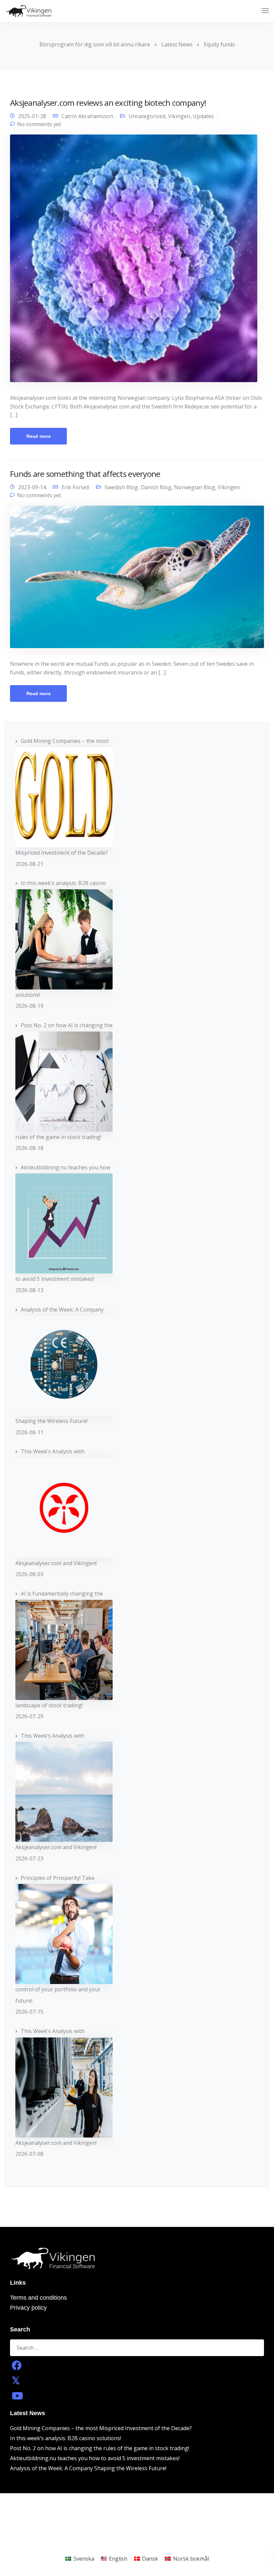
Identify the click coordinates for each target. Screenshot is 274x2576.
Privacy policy (28, 2308)
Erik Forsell (75, 487)
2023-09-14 (32, 487)
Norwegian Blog (195, 487)
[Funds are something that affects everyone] (137, 580)
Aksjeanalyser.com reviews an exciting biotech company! (108, 103)
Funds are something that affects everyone (85, 474)
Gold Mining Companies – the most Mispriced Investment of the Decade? (101, 2428)
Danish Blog (156, 487)
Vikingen (179, 116)
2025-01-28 (32, 116)
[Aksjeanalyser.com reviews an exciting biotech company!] (134, 261)
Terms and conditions (38, 2298)
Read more (39, 436)
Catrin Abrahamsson (87, 116)
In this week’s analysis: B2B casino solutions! (65, 2438)
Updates (203, 116)
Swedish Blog (121, 487)
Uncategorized (147, 116)
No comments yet (39, 124)
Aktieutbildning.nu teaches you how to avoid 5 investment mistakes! (95, 2458)
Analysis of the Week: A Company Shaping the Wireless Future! (88, 2468)
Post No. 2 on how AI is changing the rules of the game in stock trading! (100, 2448)
